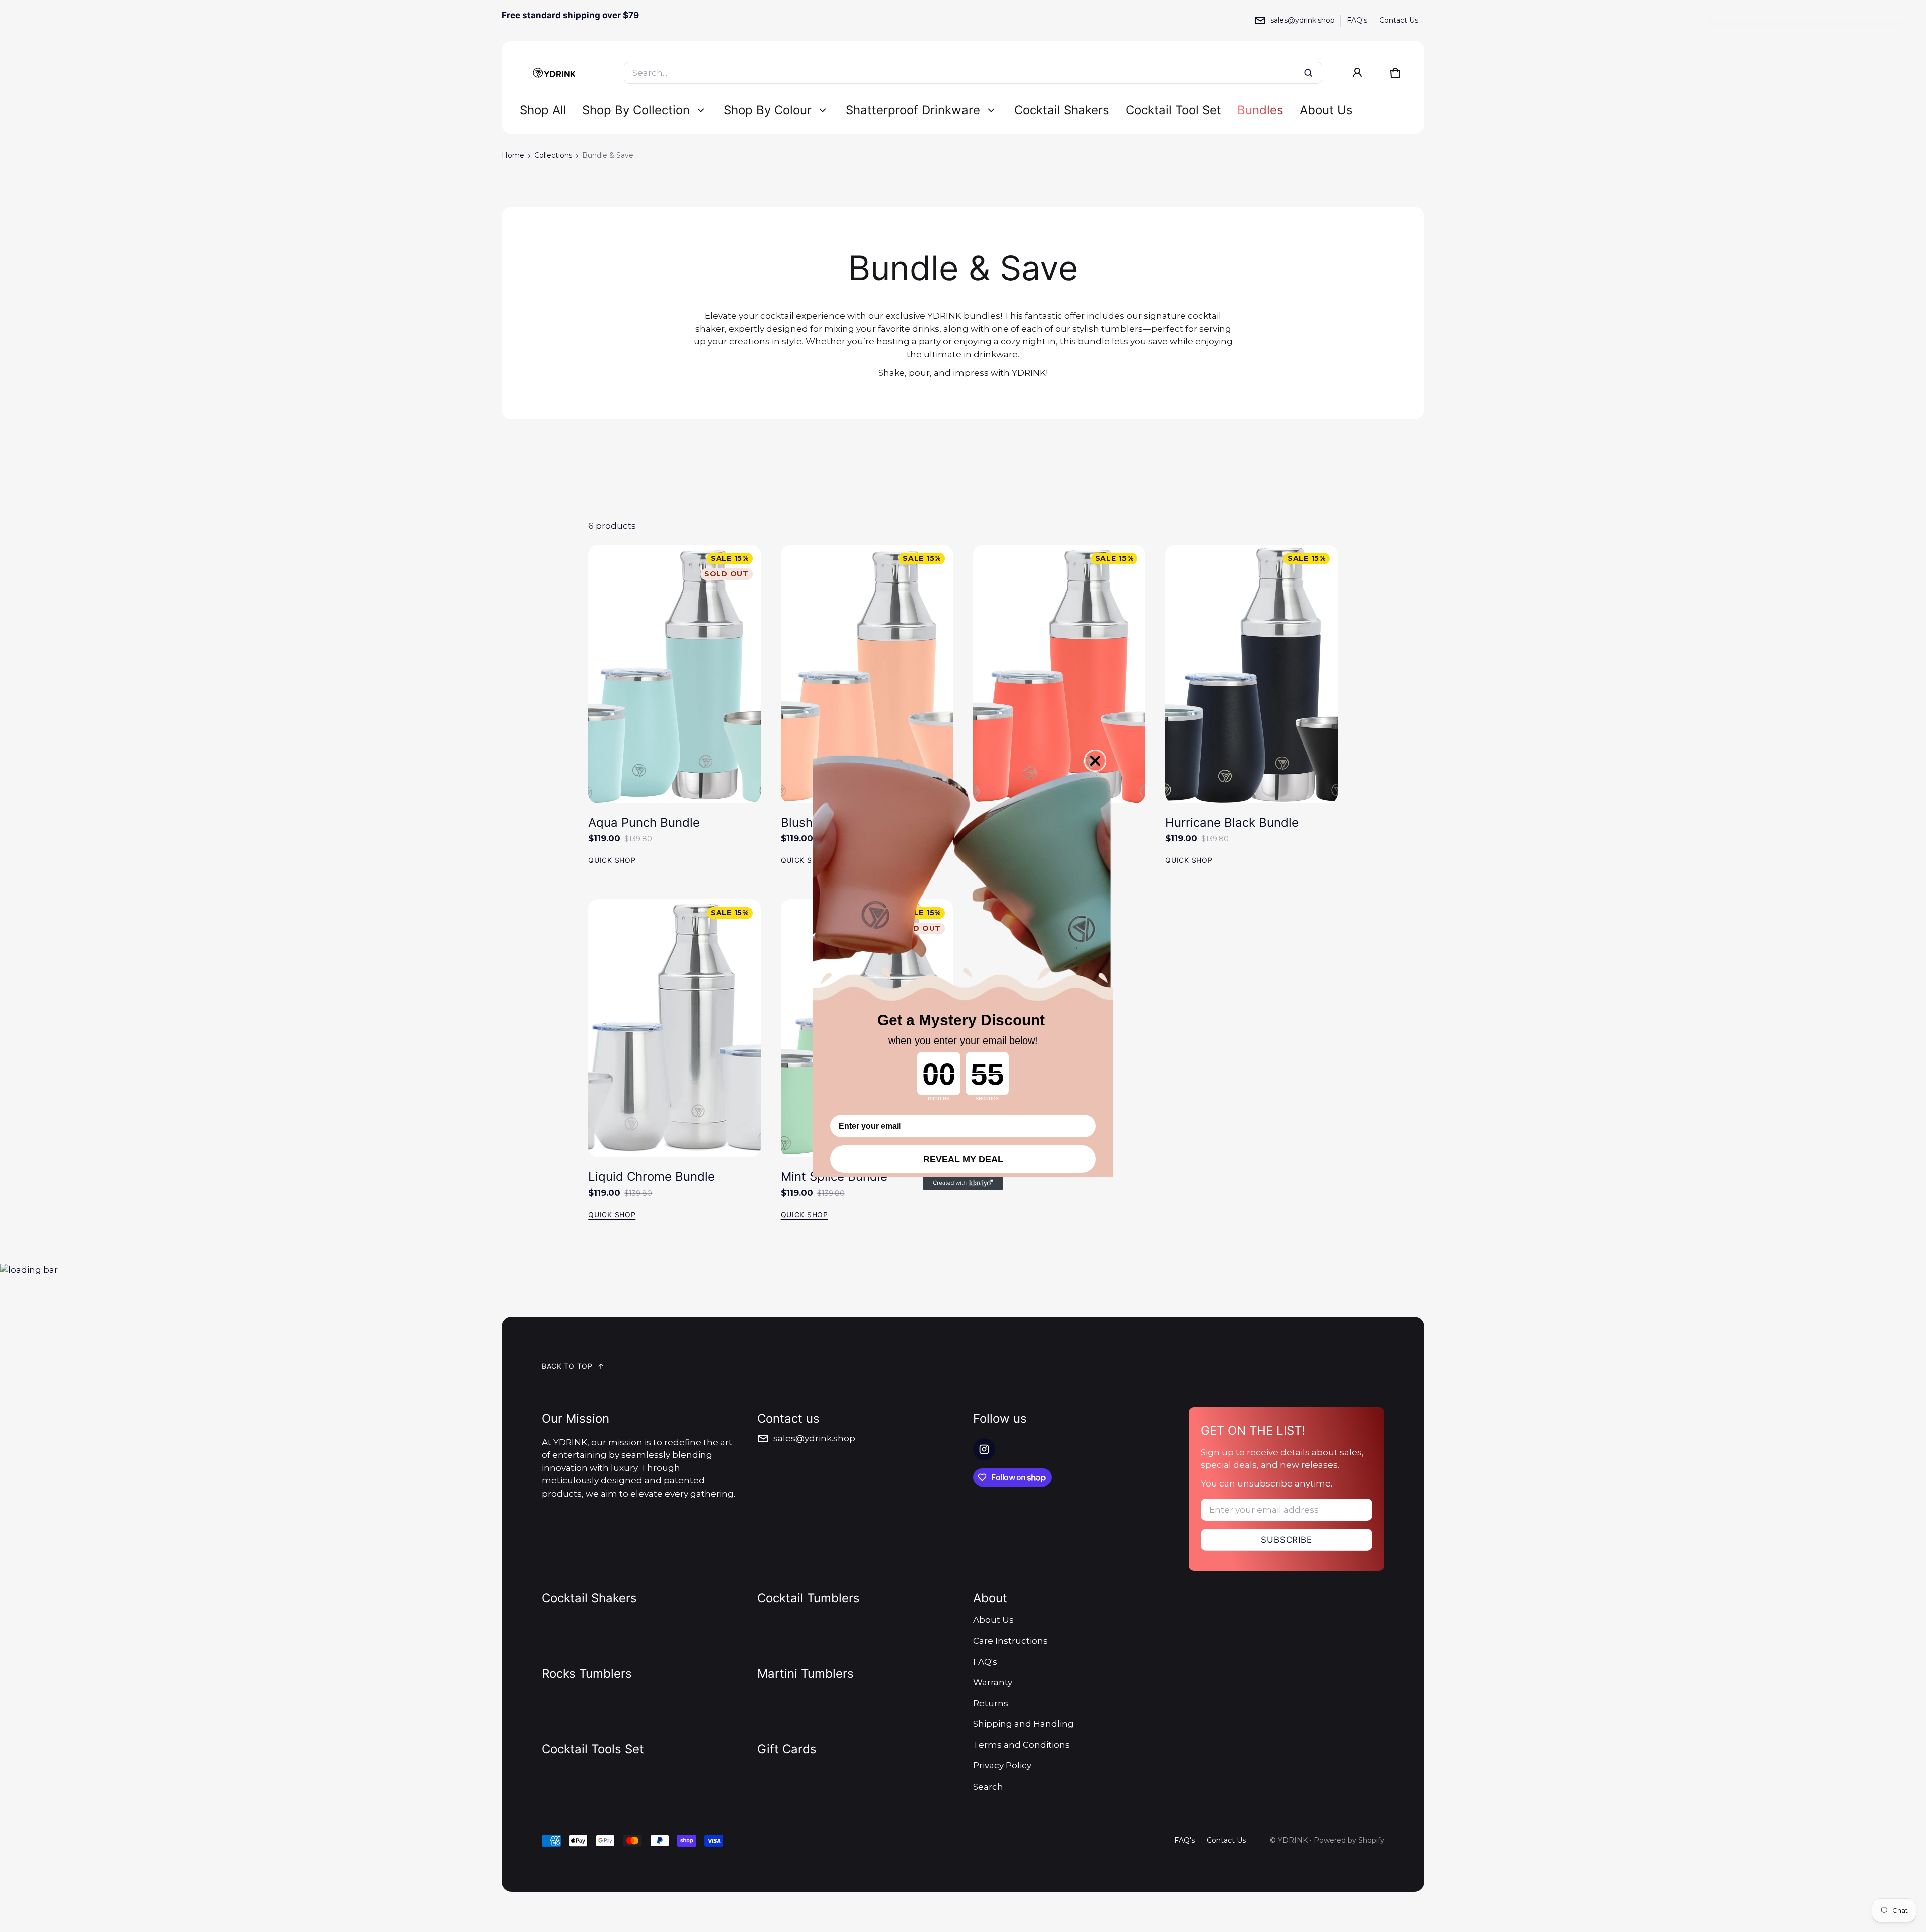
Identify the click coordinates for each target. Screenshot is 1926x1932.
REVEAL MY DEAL (963, 1159)
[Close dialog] (1095, 761)
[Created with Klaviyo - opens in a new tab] (963, 1183)
